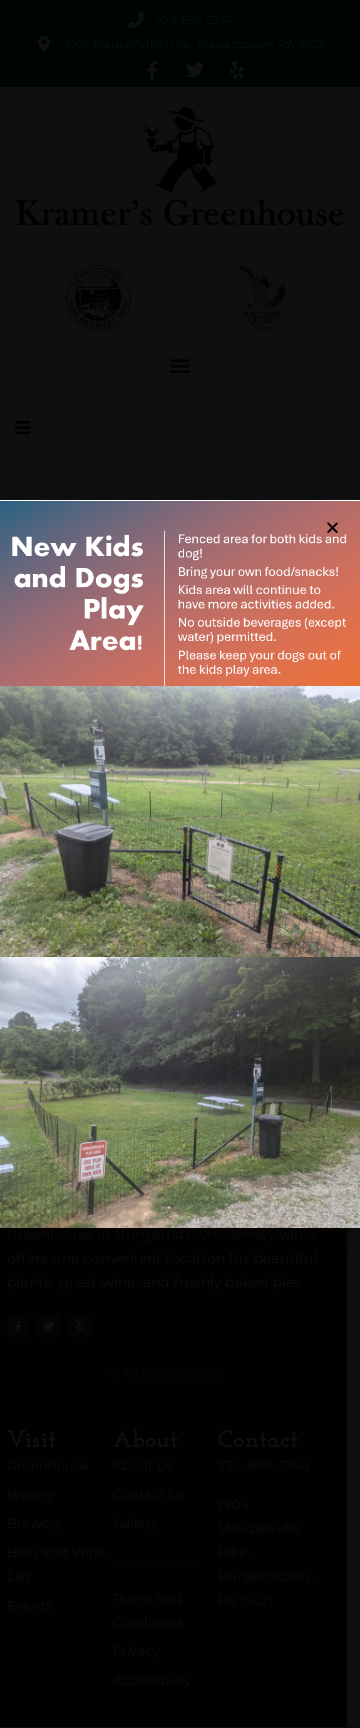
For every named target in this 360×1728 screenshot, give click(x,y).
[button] (332, 527)
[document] (180, 864)
